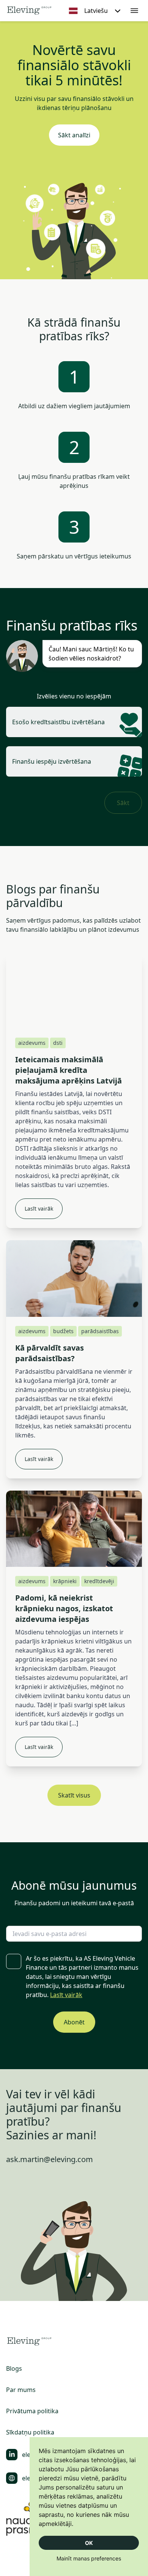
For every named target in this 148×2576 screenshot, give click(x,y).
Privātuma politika (32, 2411)
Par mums (21, 2390)
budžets (63, 1331)
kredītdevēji (99, 1581)
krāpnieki (65, 1581)
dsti (58, 1043)
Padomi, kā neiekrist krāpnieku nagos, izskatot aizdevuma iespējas (64, 1608)
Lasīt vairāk (39, 1209)
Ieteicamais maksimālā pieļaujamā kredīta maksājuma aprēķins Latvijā (68, 1070)
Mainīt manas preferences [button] (89, 2558)
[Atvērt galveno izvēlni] (134, 11)
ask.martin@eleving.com (50, 2159)
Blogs (14, 2368)
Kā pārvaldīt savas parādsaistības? (50, 1353)
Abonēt (74, 2022)
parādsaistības (100, 1331)
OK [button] (89, 2543)
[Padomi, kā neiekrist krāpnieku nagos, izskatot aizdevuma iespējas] (74, 1529)
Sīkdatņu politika (30, 2432)
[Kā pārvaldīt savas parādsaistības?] (74, 1278)
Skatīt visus (74, 1795)
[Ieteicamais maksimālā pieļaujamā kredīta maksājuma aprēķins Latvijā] (74, 990)
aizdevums (32, 1043)
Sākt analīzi (74, 135)
